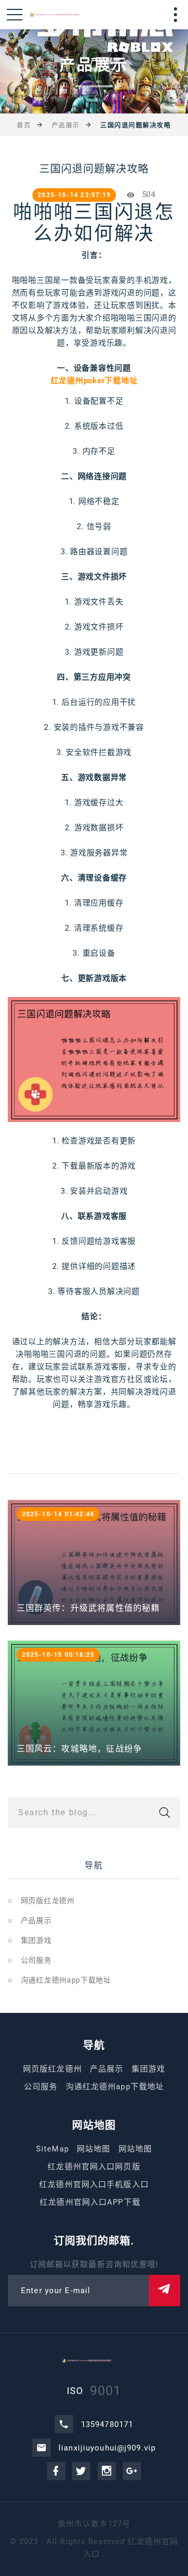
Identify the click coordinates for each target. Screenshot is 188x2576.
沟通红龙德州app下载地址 (66, 1980)
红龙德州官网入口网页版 (94, 2167)
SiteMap (52, 2149)
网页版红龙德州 (48, 1900)
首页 (24, 125)
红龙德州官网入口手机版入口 (94, 2184)
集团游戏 (36, 1940)
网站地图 (94, 2149)
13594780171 (107, 2424)
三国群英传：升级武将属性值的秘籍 (89, 1608)
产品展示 (66, 125)
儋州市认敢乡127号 (94, 2524)
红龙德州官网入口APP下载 (90, 2202)
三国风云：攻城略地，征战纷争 (80, 1749)
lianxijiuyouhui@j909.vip (107, 2448)
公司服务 (36, 1960)
